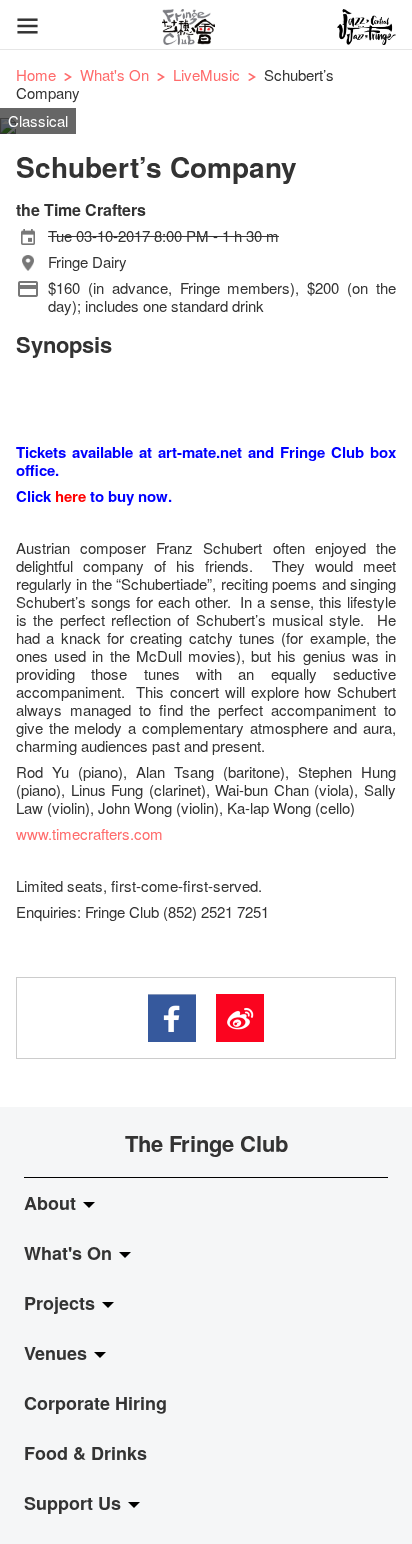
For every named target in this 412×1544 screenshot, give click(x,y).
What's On (114, 74)
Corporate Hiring (95, 1403)
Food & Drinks (85, 1453)
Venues (58, 1353)
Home (36, 74)
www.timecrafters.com (89, 833)
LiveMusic (206, 74)
